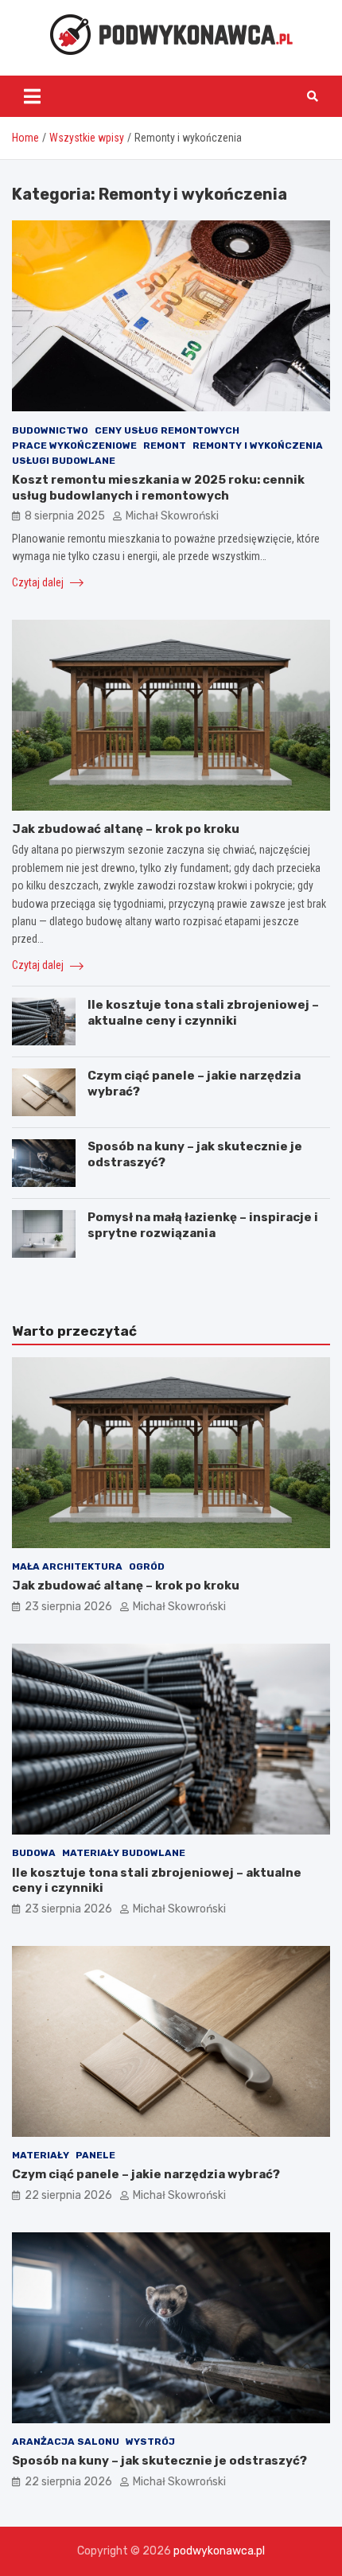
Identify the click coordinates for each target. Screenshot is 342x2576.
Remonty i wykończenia (258, 446)
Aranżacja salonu (66, 2442)
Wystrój (150, 2442)
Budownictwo (50, 430)
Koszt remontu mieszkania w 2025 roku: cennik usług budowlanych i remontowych (158, 488)
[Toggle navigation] (32, 96)
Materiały (41, 2155)
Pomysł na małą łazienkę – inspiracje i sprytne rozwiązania (203, 1225)
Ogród (147, 1566)
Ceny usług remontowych (167, 430)
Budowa (34, 1853)
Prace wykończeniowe (74, 446)
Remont (165, 446)
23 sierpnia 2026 (68, 1607)
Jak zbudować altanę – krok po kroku (126, 829)
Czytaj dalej (39, 582)
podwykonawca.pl (219, 2551)
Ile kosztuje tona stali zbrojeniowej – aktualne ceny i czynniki (203, 1013)
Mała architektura (67, 1566)
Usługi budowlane (64, 461)
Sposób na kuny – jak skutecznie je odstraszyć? (159, 2461)
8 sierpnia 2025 (65, 516)
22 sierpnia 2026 (68, 2195)
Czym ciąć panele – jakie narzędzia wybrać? (146, 2174)
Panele (95, 2155)
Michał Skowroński (172, 516)
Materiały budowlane (124, 1853)
